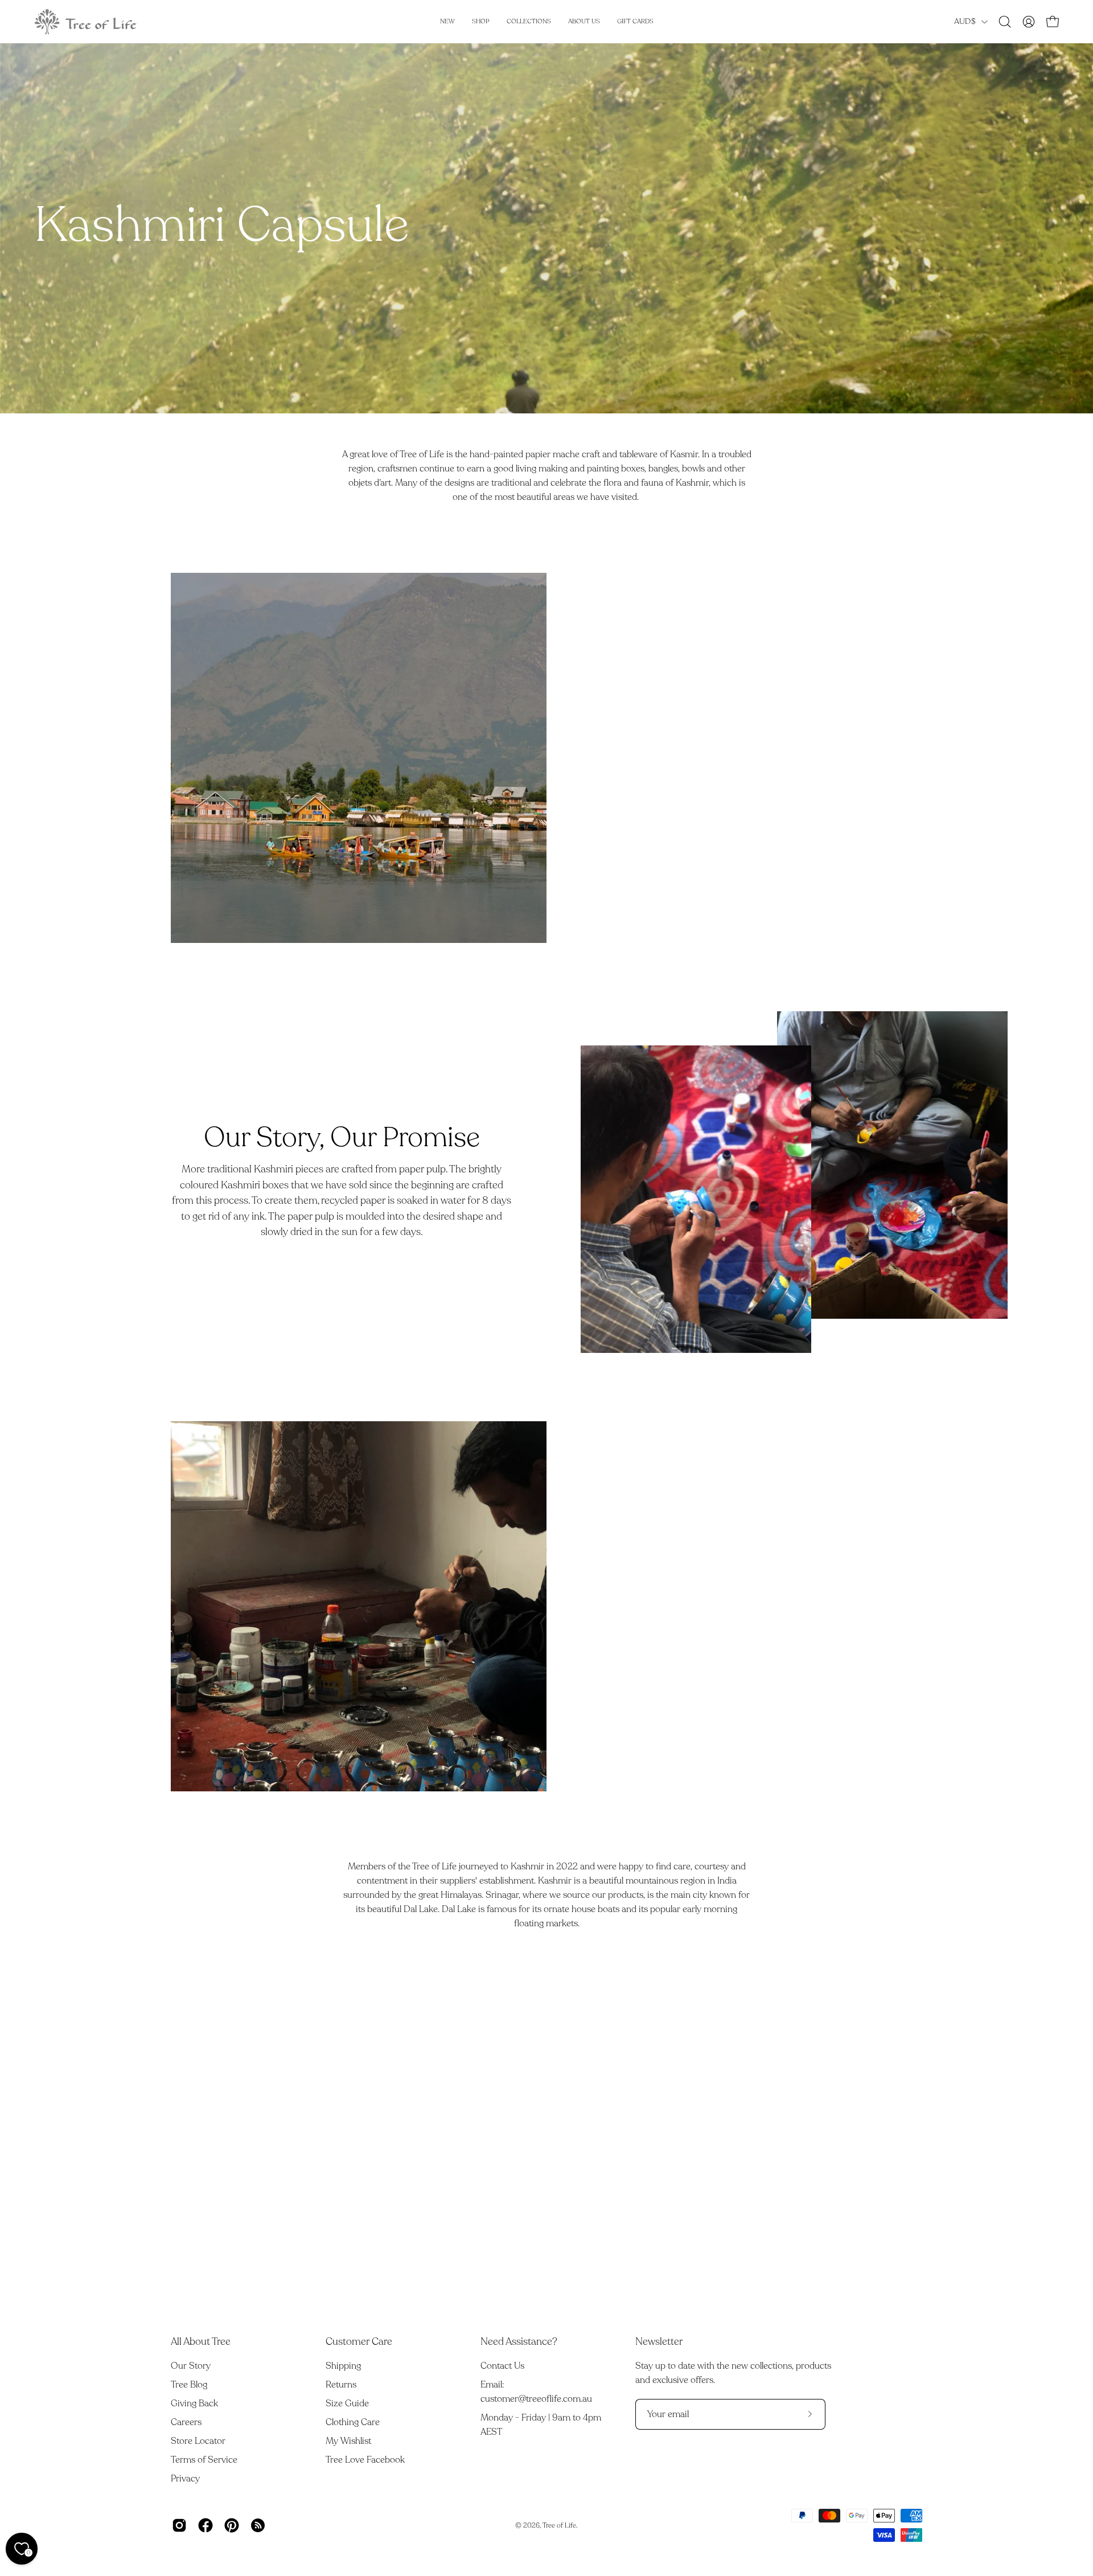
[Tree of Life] (85, 22)
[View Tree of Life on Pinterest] (232, 2525)
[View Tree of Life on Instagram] (179, 2525)
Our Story (191, 2366)
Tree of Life (559, 2525)
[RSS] (258, 2525)
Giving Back (194, 2403)
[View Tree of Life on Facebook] (206, 2525)
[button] (1005, 22)
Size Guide (347, 2403)
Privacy (185, 2479)
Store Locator (198, 2441)
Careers (186, 2422)
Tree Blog (189, 2385)
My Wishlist (348, 2441)
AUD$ (965, 21)
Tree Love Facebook (365, 2460)
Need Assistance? (519, 2341)
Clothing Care (353, 2422)
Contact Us (502, 2366)
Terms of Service (204, 2460)
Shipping (343, 2366)
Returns (341, 2385)
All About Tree (201, 2341)
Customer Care (359, 2341)
